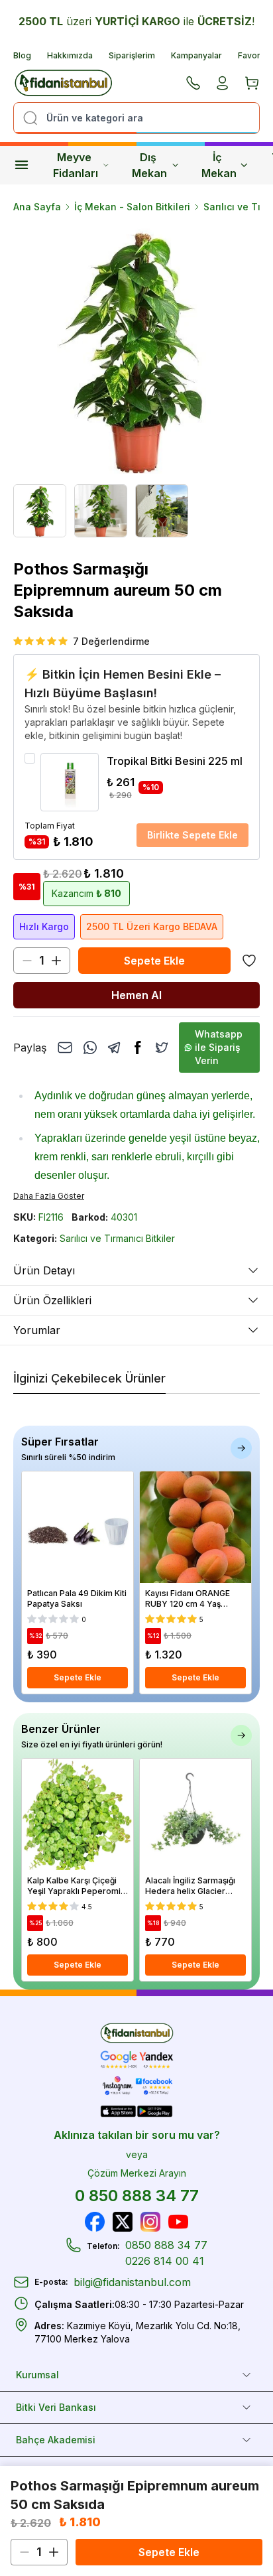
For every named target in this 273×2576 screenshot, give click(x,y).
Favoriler (255, 55)
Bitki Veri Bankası (56, 2407)
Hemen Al (136, 995)
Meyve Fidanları (76, 165)
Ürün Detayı (44, 1270)
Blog (22, 55)
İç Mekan (219, 165)
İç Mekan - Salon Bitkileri (132, 207)
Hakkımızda (70, 55)
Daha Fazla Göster (49, 1196)
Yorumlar (37, 1330)
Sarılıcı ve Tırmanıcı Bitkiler (117, 1238)
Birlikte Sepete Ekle (192, 835)
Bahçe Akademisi (56, 2440)
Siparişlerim (132, 55)
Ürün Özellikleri (52, 1300)
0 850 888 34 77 (137, 2196)
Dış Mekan (149, 165)
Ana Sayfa (37, 207)
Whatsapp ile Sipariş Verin (219, 1047)
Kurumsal (37, 2375)
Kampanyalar (196, 55)
